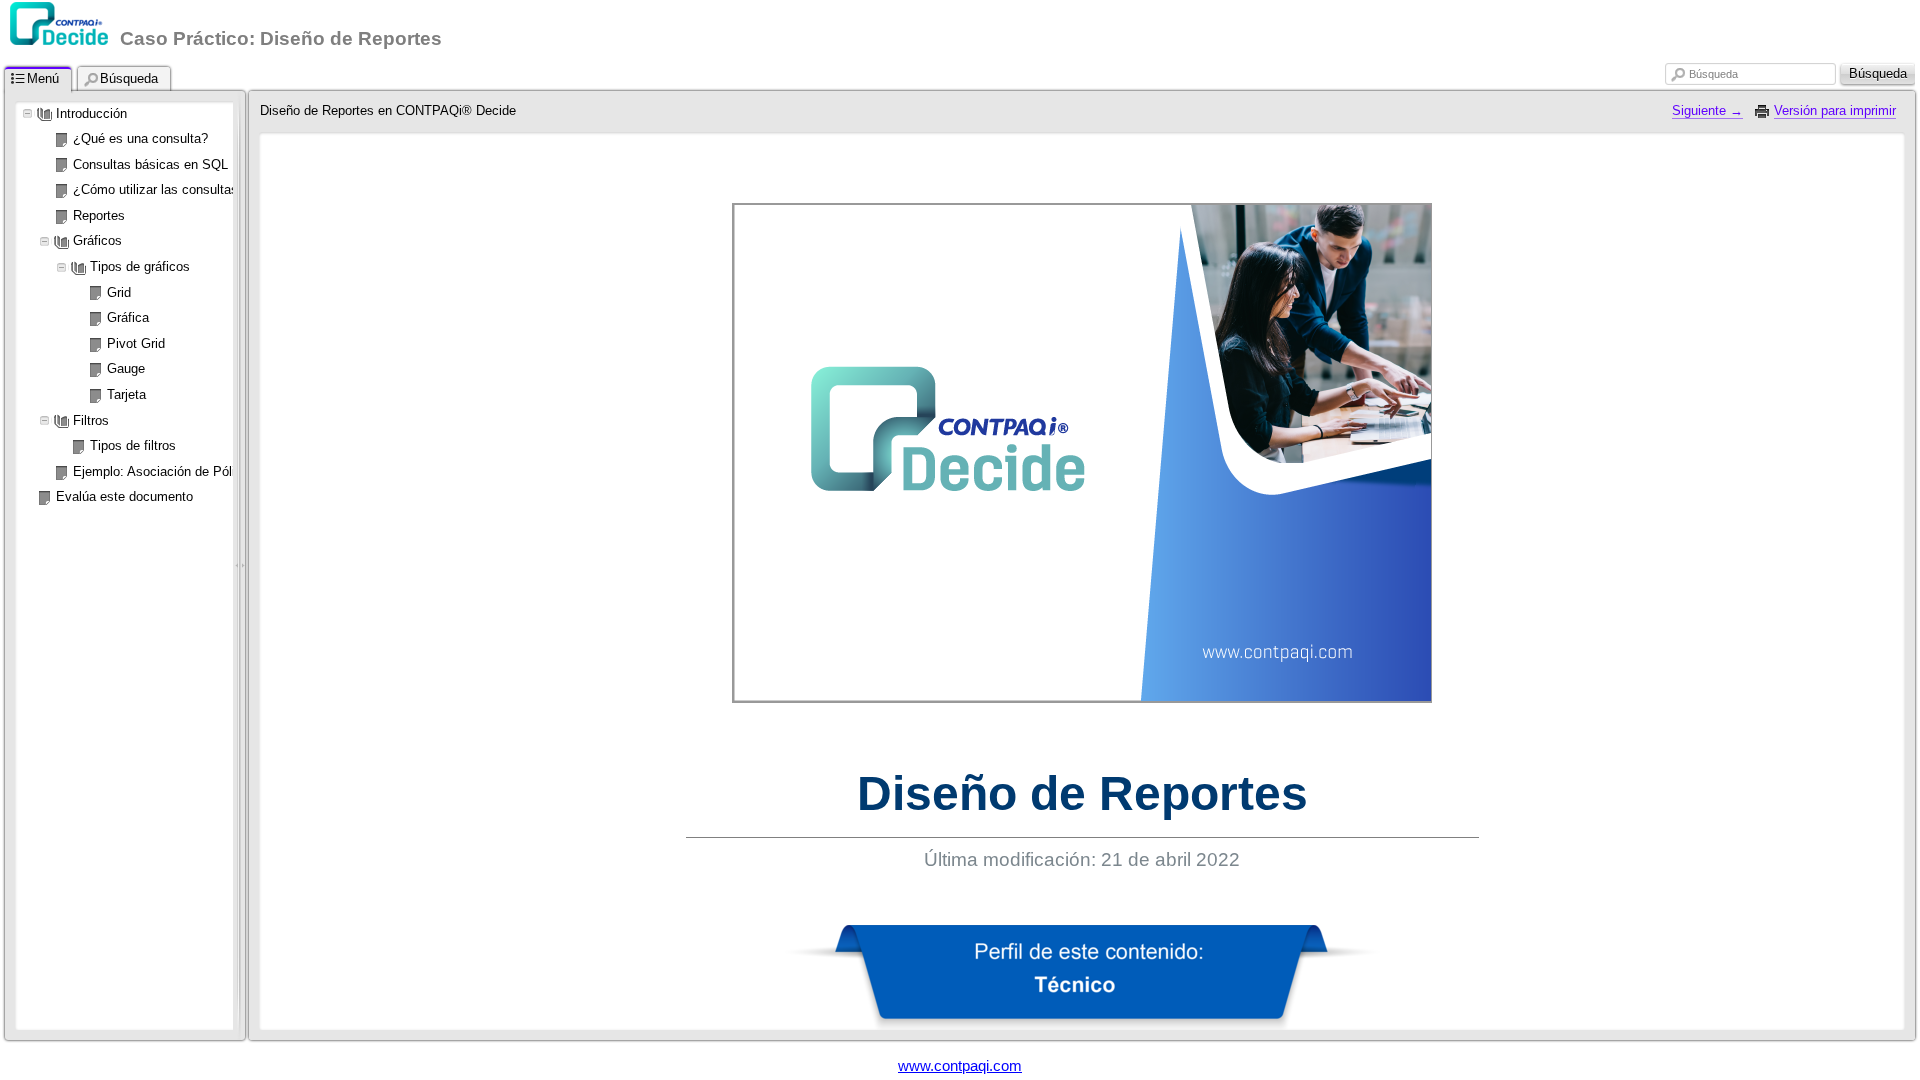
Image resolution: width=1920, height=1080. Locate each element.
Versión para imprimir (1835, 110)
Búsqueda (1713, 74)
